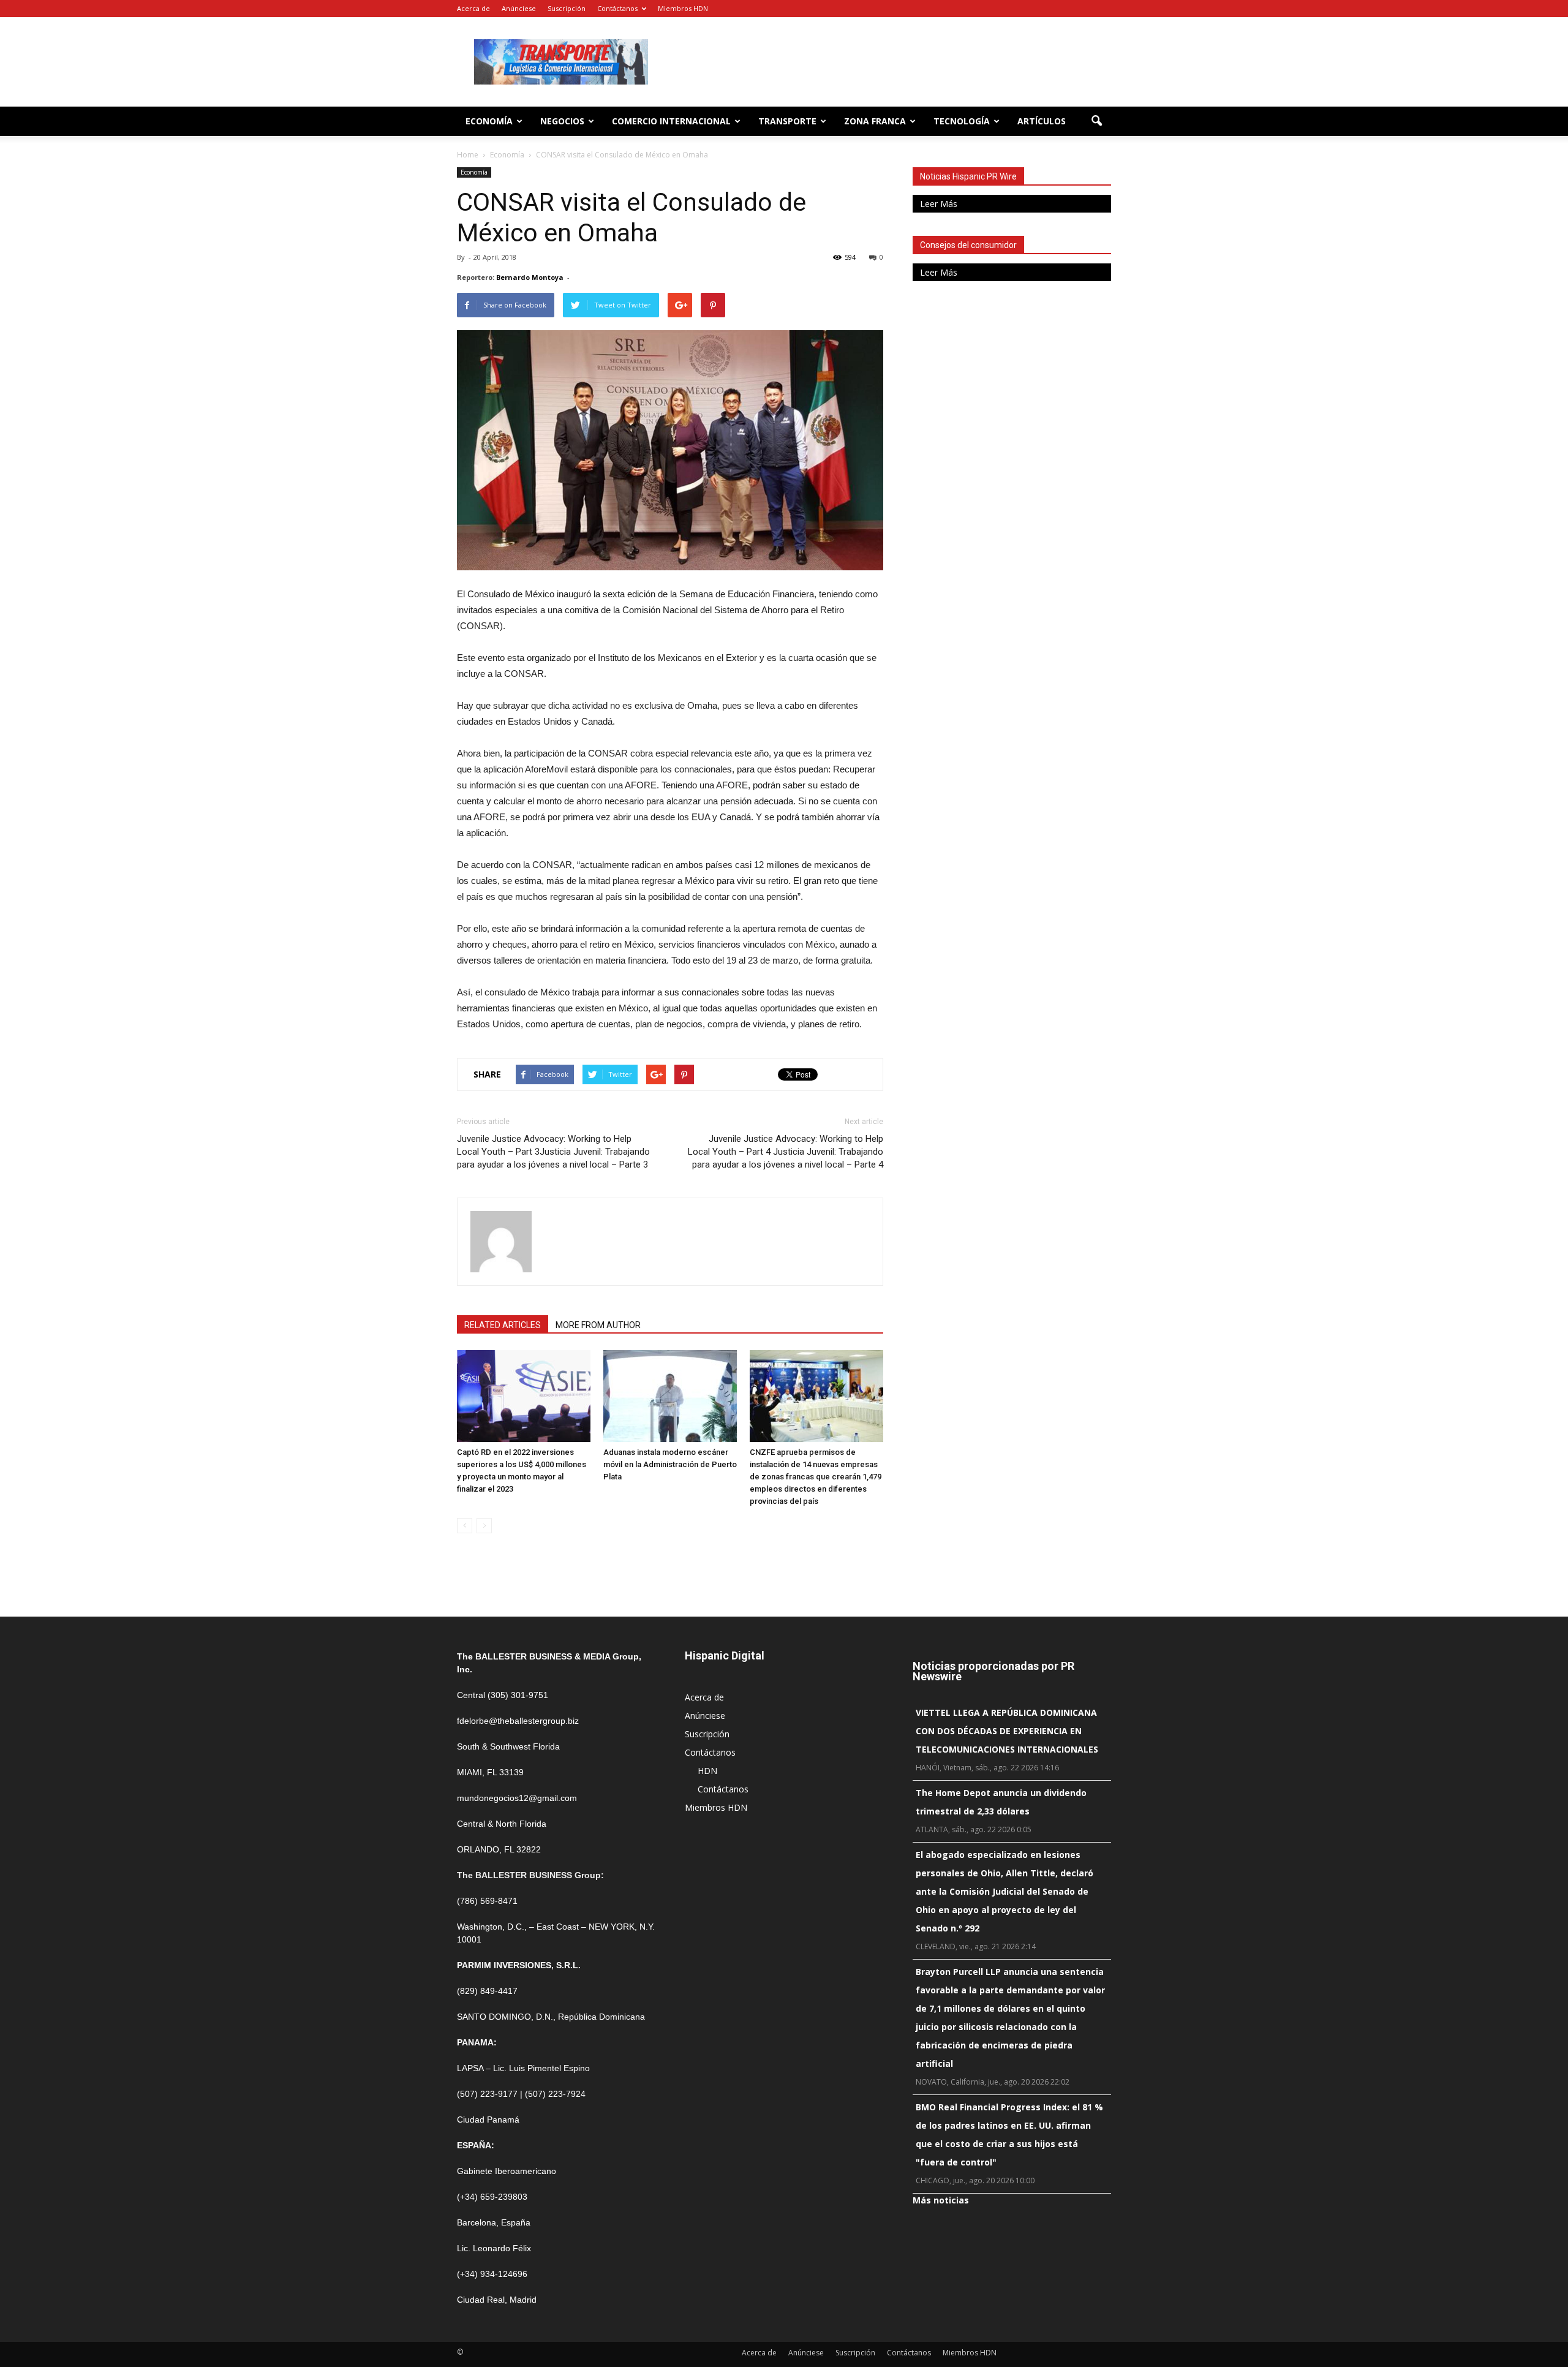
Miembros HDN (683, 8)
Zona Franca (875, 121)
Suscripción (567, 8)
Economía (489, 121)
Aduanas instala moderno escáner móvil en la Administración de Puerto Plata (670, 1464)
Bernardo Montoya (530, 277)
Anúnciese (519, 8)
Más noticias (941, 2200)
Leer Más (939, 204)
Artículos (1042, 121)
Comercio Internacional (671, 121)
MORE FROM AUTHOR (598, 1325)
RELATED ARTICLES (503, 1325)
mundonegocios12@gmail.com (517, 1798)
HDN (707, 1771)
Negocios (562, 121)
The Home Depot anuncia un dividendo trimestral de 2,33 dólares (1001, 1802)
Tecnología (962, 121)
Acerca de (473, 8)
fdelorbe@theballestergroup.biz (518, 1721)
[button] (1096, 121)
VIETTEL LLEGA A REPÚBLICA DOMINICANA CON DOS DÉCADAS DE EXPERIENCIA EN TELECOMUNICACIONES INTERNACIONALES (1007, 1731)
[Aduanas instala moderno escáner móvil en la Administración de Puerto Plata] (670, 1396)
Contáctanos (617, 8)
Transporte (787, 121)
